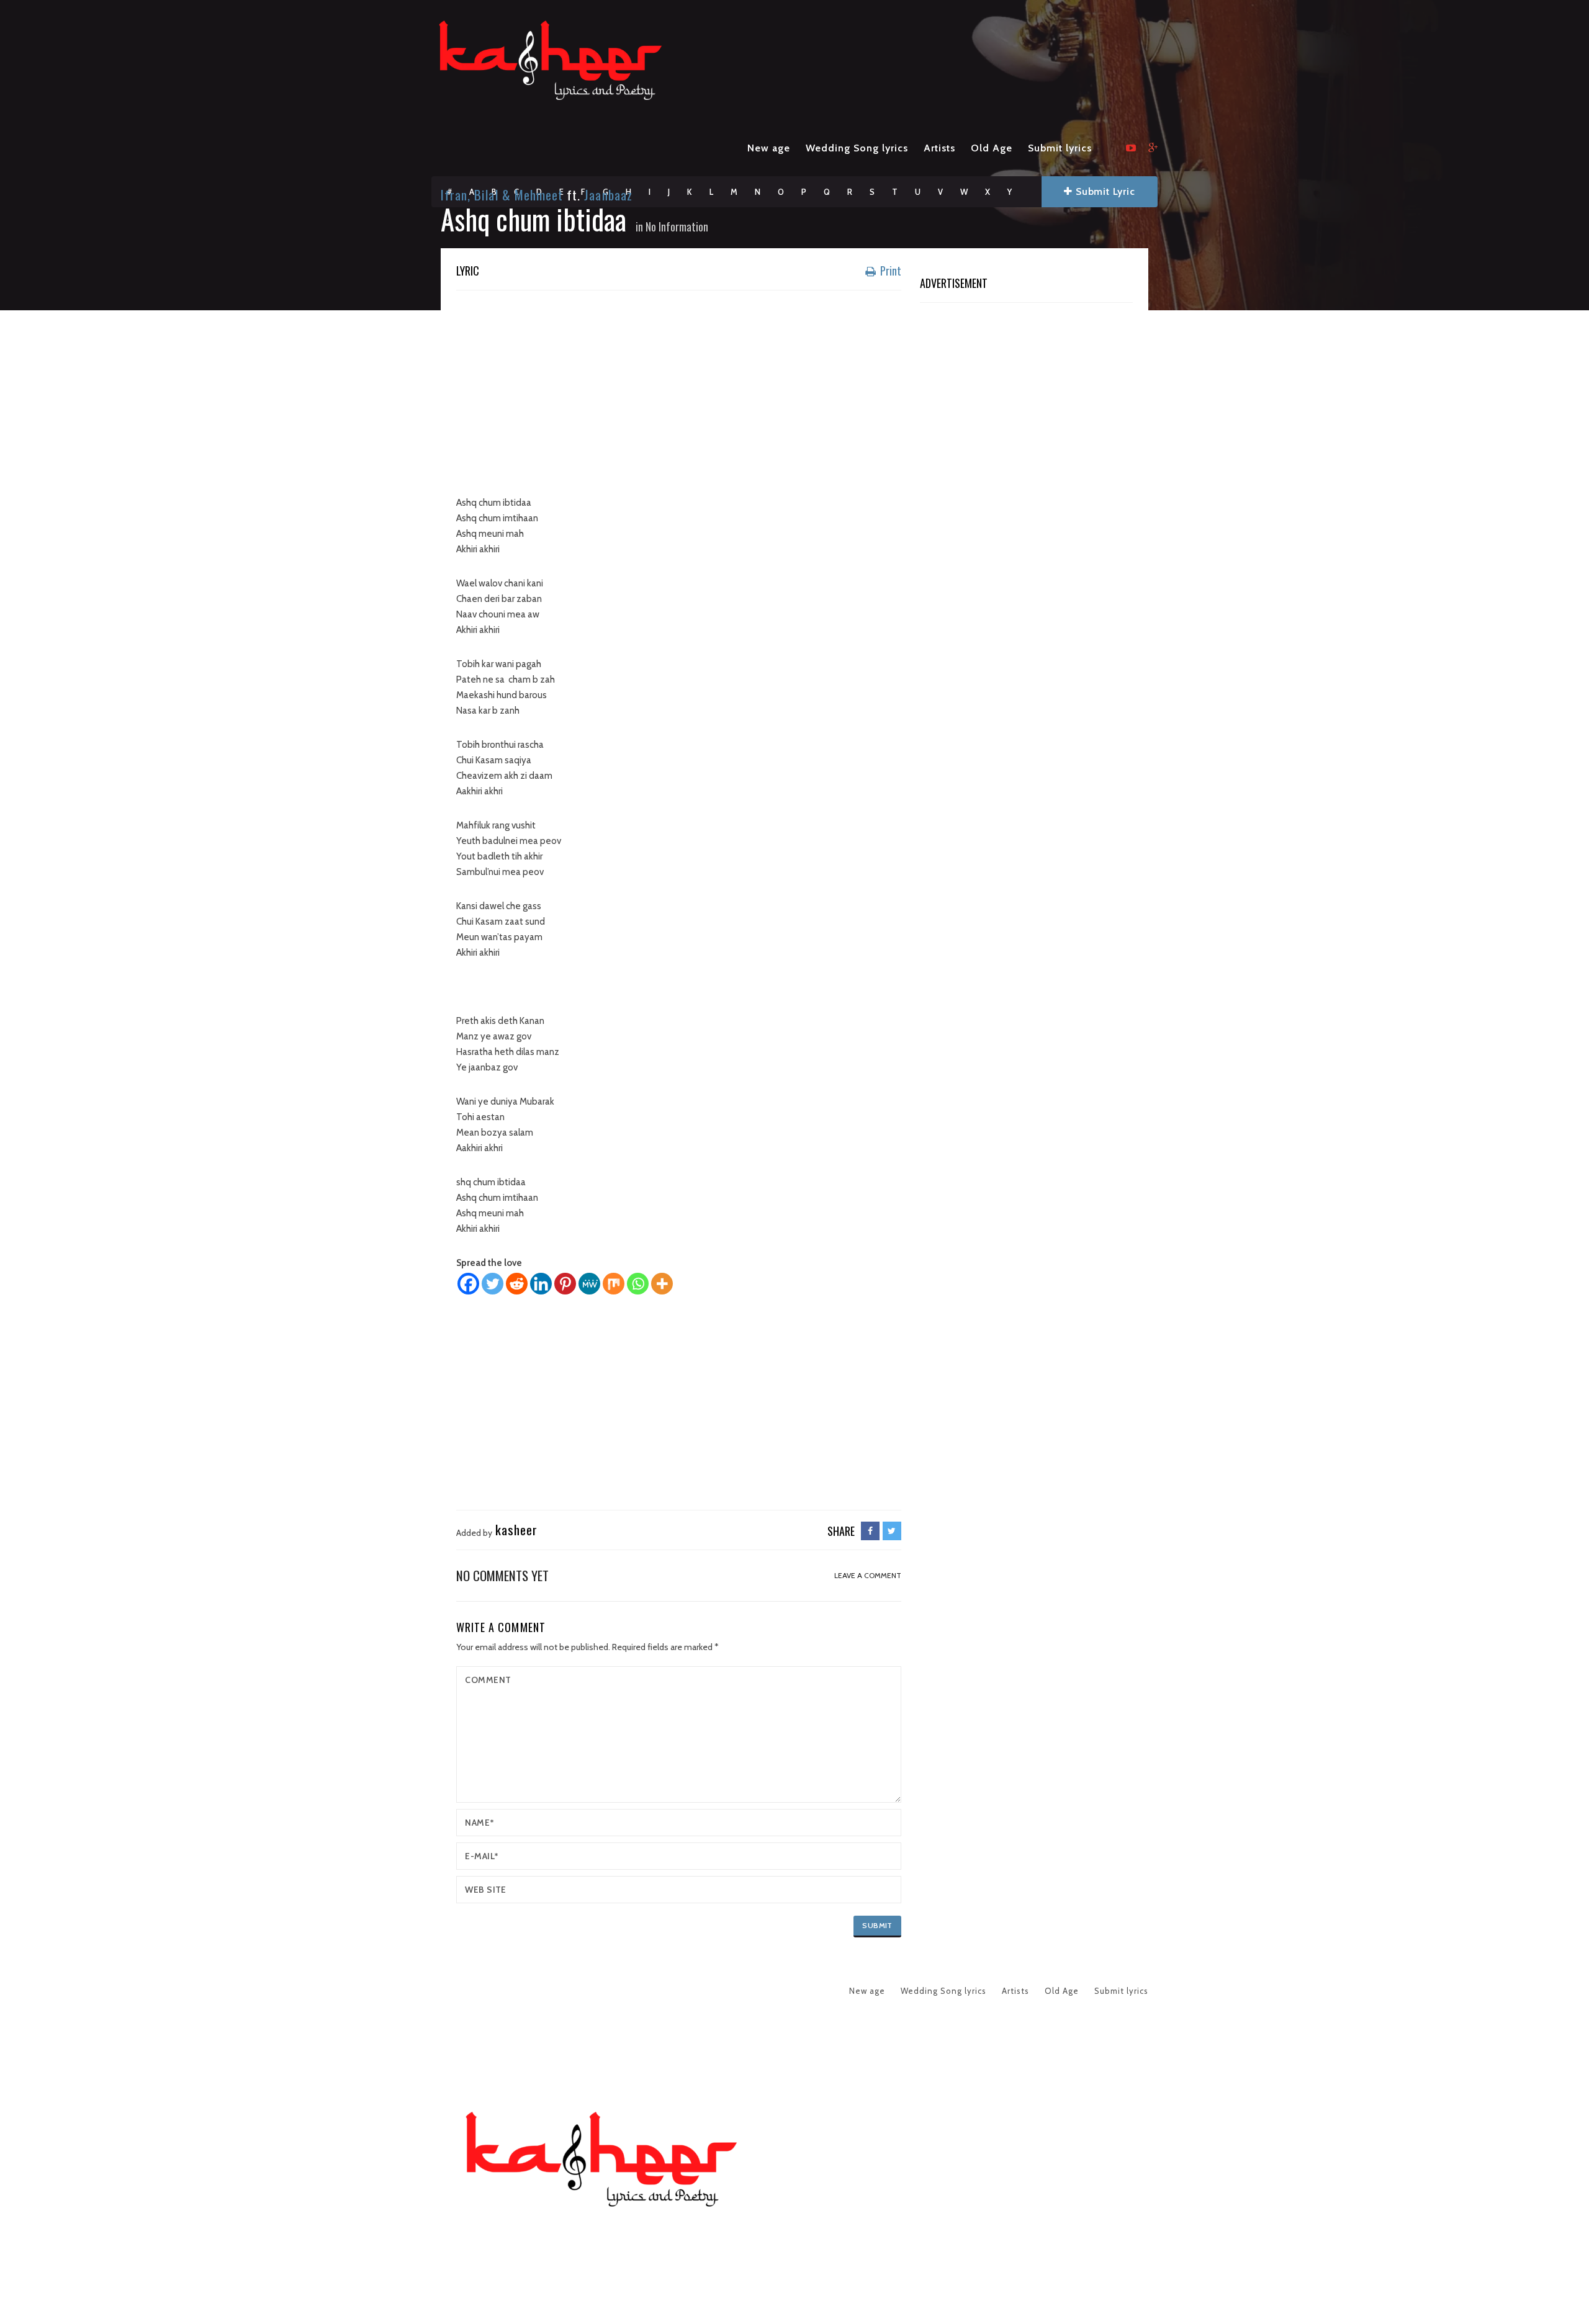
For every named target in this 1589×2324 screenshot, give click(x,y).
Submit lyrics (1060, 148)
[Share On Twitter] (892, 1531)
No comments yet (502, 1575)
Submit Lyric (1104, 191)
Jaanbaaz (608, 195)
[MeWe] (589, 1284)
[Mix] (614, 1284)
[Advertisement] (679, 390)
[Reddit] (517, 1284)
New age (769, 148)
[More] (662, 1284)
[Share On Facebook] (870, 1531)
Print (889, 271)
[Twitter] (493, 1284)
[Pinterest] (565, 1284)
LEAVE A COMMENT (868, 1575)
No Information (677, 227)
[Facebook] (468, 1284)
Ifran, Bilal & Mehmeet (502, 195)
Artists (939, 148)
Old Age (992, 148)
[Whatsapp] (638, 1284)
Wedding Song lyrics (857, 148)
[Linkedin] (541, 1284)
